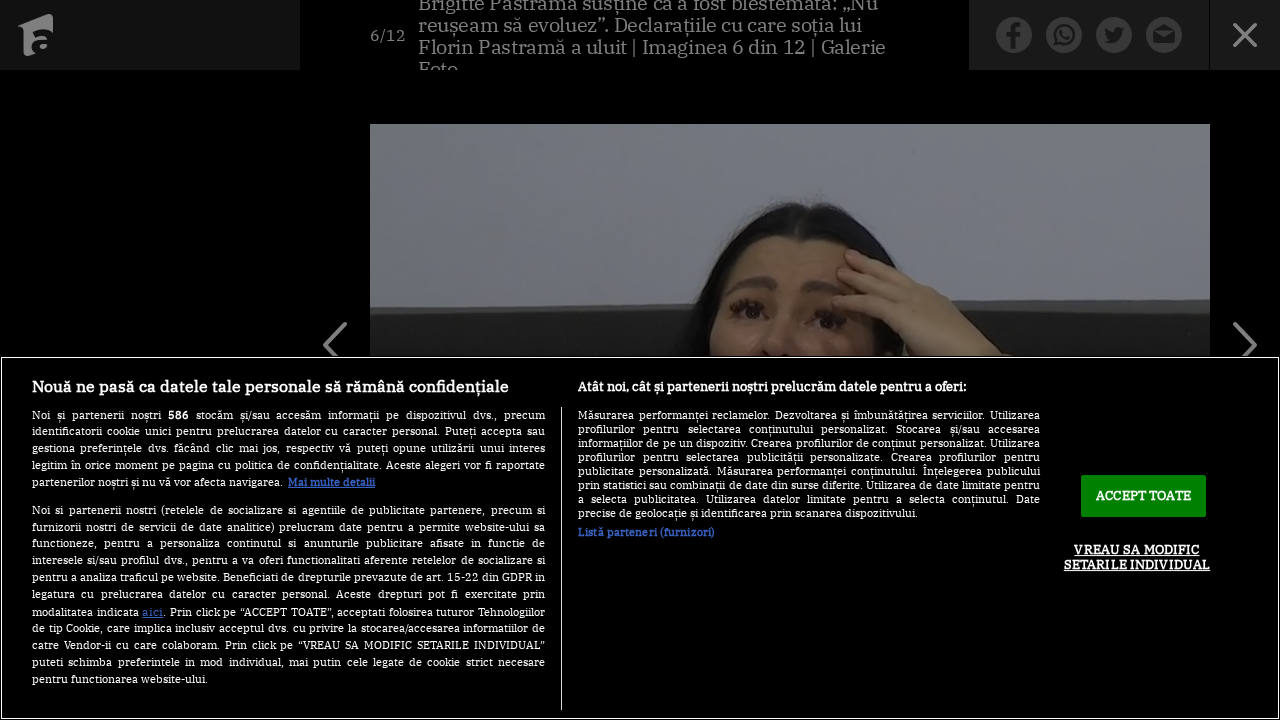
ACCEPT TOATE (1143, 495)
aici (152, 611)
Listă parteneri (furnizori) (646, 532)
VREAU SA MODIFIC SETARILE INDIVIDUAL (1137, 557)
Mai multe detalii (331, 482)
